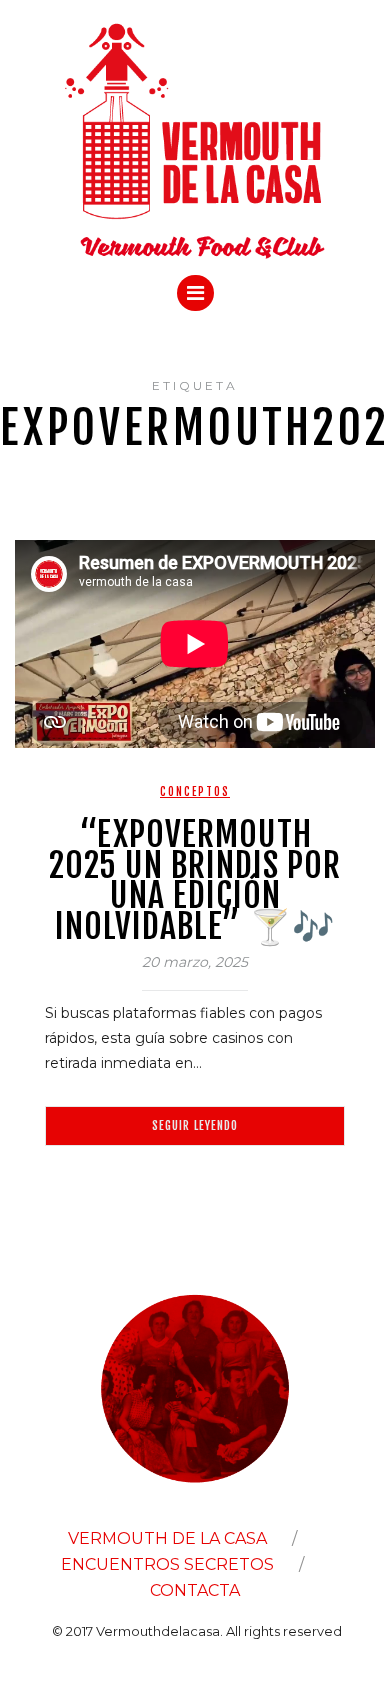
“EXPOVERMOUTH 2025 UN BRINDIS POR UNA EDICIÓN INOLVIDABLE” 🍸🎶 (195, 880)
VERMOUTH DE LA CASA (167, 1538)
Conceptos (195, 792)
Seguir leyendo (195, 1125)
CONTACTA (195, 1590)
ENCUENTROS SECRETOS (167, 1564)
